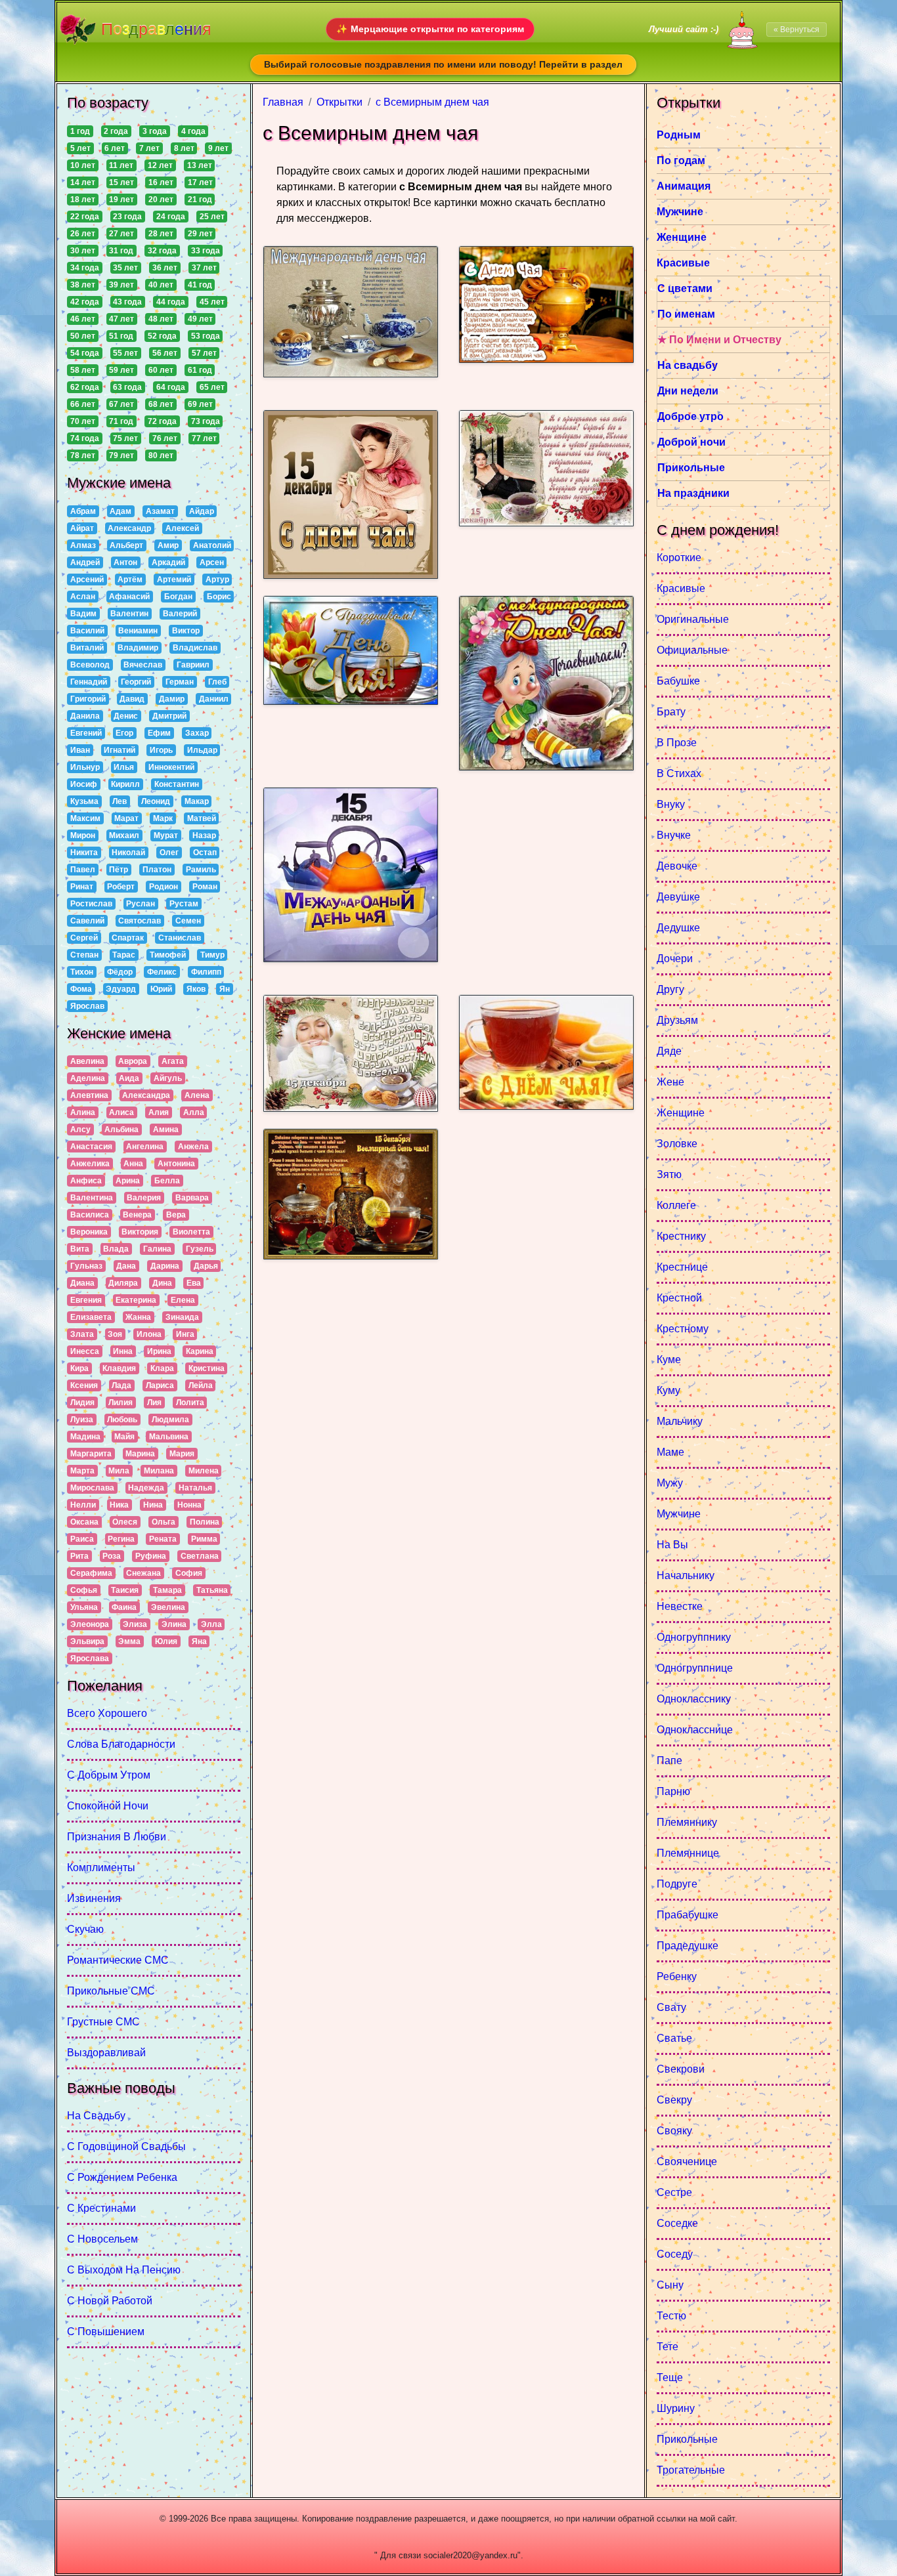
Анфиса (86, 1181)
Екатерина (136, 1300)
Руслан (141, 904)
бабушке (678, 681)
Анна (133, 1164)
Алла (194, 1112)
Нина (153, 1505)
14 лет (83, 182)
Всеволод (90, 665)
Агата (173, 1061)
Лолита (190, 1403)
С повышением (106, 2332)
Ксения (84, 1385)
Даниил (214, 699)
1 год (80, 131)
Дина (162, 1283)
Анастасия (91, 1147)
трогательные (691, 2470)
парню (673, 1791)
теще (670, 2377)
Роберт (121, 887)
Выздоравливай (106, 2053)
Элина (174, 1624)
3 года (155, 131)
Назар (204, 835)
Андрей (85, 562)
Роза (112, 1556)
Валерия (144, 1198)
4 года (193, 131)
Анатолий (212, 545)
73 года (206, 421)
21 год (200, 200)
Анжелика (90, 1164)
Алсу (80, 1130)
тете (667, 2347)
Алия (159, 1112)
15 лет (121, 182)
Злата (82, 1334)
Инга (185, 1334)
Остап (205, 853)
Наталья (195, 1488)
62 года (85, 387)
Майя (124, 1437)
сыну (670, 2285)
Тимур (212, 955)
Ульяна (84, 1607)
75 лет (125, 438)
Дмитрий (169, 716)
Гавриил (193, 665)
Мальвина (169, 1437)
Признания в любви (117, 1837)
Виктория (140, 1232)
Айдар (202, 511)
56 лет (165, 353)
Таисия (125, 1590)
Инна (123, 1351)
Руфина (151, 1556)
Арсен (212, 562)
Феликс (162, 972)
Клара (162, 1368)
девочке (677, 866)
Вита (80, 1249)
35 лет (125, 268)
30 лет (83, 251)
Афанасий (129, 597)
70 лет (83, 421)
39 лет (121, 285)
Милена (204, 1471)
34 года (85, 268)
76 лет (165, 438)
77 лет (204, 438)
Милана (159, 1471)
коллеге (676, 1205)
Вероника (89, 1232)
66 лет (83, 404)
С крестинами (101, 2208)
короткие (679, 558)
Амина (166, 1130)
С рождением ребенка (122, 2177)
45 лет (212, 302)
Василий (87, 631)
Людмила (170, 1420)
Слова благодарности (121, 1744)
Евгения (86, 1300)
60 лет (161, 370)
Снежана (143, 1573)
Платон (157, 870)
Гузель (200, 1249)
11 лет (121, 165)
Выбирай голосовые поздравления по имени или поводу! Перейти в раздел (443, 64)
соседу (675, 2254)
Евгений (86, 733)
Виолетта (191, 1232)
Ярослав (87, 1006)
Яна (199, 1641)
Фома (81, 989)
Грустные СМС (103, 2022)
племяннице (688, 1853)
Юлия (166, 1641)
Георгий (136, 682)
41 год (200, 285)
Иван (80, 750)
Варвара (192, 1198)
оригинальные (693, 619)
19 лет (121, 200)
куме (669, 1360)
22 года (85, 217)
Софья (84, 1590)
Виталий (87, 648)
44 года (171, 302)
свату (671, 2007)
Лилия (120, 1403)
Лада (121, 1385)
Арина (128, 1181)
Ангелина (145, 1147)
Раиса (82, 1539)
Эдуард (121, 989)
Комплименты (101, 1868)
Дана (126, 1266)
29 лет (200, 234)
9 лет (218, 148)
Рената (163, 1539)
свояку (674, 2131)
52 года (162, 336)
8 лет (184, 148)
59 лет (121, 370)
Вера (176, 1215)
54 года (85, 353)
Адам (120, 511)
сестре (674, 2192)
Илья (124, 767)
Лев (120, 801)
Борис (219, 597)
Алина (83, 1112)
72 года (162, 421)
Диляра (123, 1283)
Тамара (167, 1590)
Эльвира (87, 1641)
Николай (128, 853)
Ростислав (91, 904)
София (189, 1573)
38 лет (83, 285)
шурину (676, 2408)
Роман (205, 887)
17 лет (200, 182)
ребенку (677, 1976)
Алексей (182, 528)
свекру (674, 2100)
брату (671, 712)
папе (669, 1761)
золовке (677, 1144)
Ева (194, 1283)
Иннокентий (171, 767)
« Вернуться (797, 30)
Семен (188, 921)
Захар (197, 733)
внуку (671, 804)
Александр (129, 528)
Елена (183, 1300)
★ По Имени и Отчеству (719, 340)
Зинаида (182, 1317)
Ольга (164, 1522)
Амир (168, 545)
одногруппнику (694, 1637)
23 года (127, 217)
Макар (197, 801)
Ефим (159, 733)
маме (670, 1452)
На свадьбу (96, 2116)
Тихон (82, 972)
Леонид (156, 801)
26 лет (83, 234)
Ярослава (90, 1658)
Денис (126, 716)
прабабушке (688, 1915)
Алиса (121, 1112)
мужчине (679, 1514)
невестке (680, 1606)
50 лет (83, 336)
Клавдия (119, 1368)
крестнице (682, 1267)
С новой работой (110, 2301)
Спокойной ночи (108, 1806)
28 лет (161, 234)
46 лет (83, 319)
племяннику (687, 1822)
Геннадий (89, 682)
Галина (157, 1249)
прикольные (687, 2439)
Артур (217, 580)
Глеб (217, 682)
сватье (674, 2038)
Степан (84, 955)
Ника (119, 1505)
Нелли (83, 1505)
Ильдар (202, 750)
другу (670, 989)
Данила (85, 716)
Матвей (202, 818)
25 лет (212, 217)
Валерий (180, 614)
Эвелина (168, 1607)
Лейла (201, 1385)
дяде (669, 1051)
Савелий (87, 921)
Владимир (138, 648)
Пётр (119, 870)
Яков (196, 989)
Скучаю (85, 1929)
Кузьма (84, 801)
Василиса (90, 1215)
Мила (119, 1471)
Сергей (84, 938)
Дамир (172, 699)
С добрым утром (109, 1775)
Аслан (83, 597)
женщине (681, 1113)
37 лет (204, 268)
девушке (678, 897)
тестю (671, 2316)
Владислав (195, 648)
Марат (126, 818)
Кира (79, 1368)
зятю (669, 1174)
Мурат (166, 835)
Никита (84, 853)
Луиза (82, 1420)
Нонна (189, 1505)
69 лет (200, 404)
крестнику (681, 1236)
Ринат (82, 887)
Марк (163, 818)
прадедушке (688, 1946)
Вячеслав (143, 665)
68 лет (161, 404)
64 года (171, 387)
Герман (180, 682)
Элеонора (90, 1624)
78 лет (83, 455)
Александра (146, 1095)
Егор (124, 733)
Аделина (88, 1078)
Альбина (121, 1130)
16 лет (161, 182)
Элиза (135, 1624)
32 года (162, 251)
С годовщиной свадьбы (126, 2146)
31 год (121, 251)
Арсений (87, 580)
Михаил (124, 835)
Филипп (206, 972)
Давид (132, 699)
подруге (677, 1884)
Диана (82, 1283)
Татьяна (212, 1590)
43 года (127, 302)
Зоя (115, 1334)
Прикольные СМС (111, 1991)
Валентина (92, 1198)
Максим (85, 818)
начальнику (686, 1575)
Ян (225, 989)
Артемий (174, 580)
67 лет (121, 404)
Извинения (94, 1898)
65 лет (212, 387)
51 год (121, 336)
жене (670, 1082)
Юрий (161, 989)
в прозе (677, 743)
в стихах (679, 773)
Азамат (160, 511)
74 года (85, 438)
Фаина (124, 1607)
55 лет (125, 353)
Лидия (82, 1403)
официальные (692, 650)
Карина (200, 1351)
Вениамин (138, 631)
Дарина (165, 1266)
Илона (149, 1334)
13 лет (200, 165)
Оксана (84, 1522)
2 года (116, 131)
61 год (200, 370)
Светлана (200, 1556)
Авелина (87, 1061)
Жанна (138, 1317)
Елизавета (91, 1317)
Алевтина (89, 1095)
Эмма (129, 1641)
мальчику (680, 1421)
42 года (85, 302)
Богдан (178, 597)
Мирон (83, 835)
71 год (121, 421)
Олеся (125, 1522)
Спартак (128, 938)
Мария (182, 1454)
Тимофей (168, 955)
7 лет (149, 148)
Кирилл (125, 784)
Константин (177, 784)
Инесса (85, 1351)
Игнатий (120, 750)
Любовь (122, 1420)
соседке (677, 2223)
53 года (206, 336)
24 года (171, 217)
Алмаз (83, 545)
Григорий (88, 699)
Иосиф (84, 784)
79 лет (121, 455)
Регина (121, 1539)
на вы (672, 1545)
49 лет (200, 319)
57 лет (204, 353)
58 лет (83, 370)
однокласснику (694, 1699)
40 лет (161, 285)
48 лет (161, 319)
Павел (83, 870)
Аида (129, 1078)
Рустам (184, 904)
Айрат (82, 528)
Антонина (176, 1164)
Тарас (124, 955)
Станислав (180, 938)
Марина (140, 1454)
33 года (206, 251)
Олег (169, 853)
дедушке (678, 928)
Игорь (161, 750)
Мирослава (92, 1488)
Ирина (159, 1351)
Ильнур (85, 767)
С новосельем (102, 2239)
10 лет (83, 165)
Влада (116, 1249)
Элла (211, 1624)
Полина (205, 1522)
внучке (674, 835)
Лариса (160, 1385)
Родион (164, 887)
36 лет (165, 268)
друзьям (677, 1020)
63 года (127, 387)
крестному (683, 1329)
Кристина (207, 1368)
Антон (125, 562)
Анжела (193, 1147)
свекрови (681, 2069)
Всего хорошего (107, 1713)
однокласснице (695, 1730)
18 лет (83, 200)
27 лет (121, 234)
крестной (679, 1298)
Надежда (146, 1488)
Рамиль (201, 870)
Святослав (140, 921)
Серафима (91, 1573)
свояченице (687, 2162)
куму (668, 1390)
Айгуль (168, 1078)
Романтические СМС (118, 1960)
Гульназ (86, 1266)
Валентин (129, 614)
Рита (79, 1556)
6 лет (115, 148)
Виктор (186, 631)
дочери (675, 959)
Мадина (85, 1437)
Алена (197, 1095)
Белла (167, 1181)
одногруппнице (695, 1668)
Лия (154, 1403)
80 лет (161, 455)
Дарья (206, 1266)
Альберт (126, 545)
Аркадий (168, 562)
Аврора (133, 1061)
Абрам (83, 511)
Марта (82, 1471)
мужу (670, 1483)
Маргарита (91, 1454)
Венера (137, 1215)
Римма (204, 1539)
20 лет (161, 200)
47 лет (121, 319)
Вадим (83, 614)
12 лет (160, 165)
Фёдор (120, 972)
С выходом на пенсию (124, 2270)
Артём (130, 580)
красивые (681, 588)
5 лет (80, 148)
